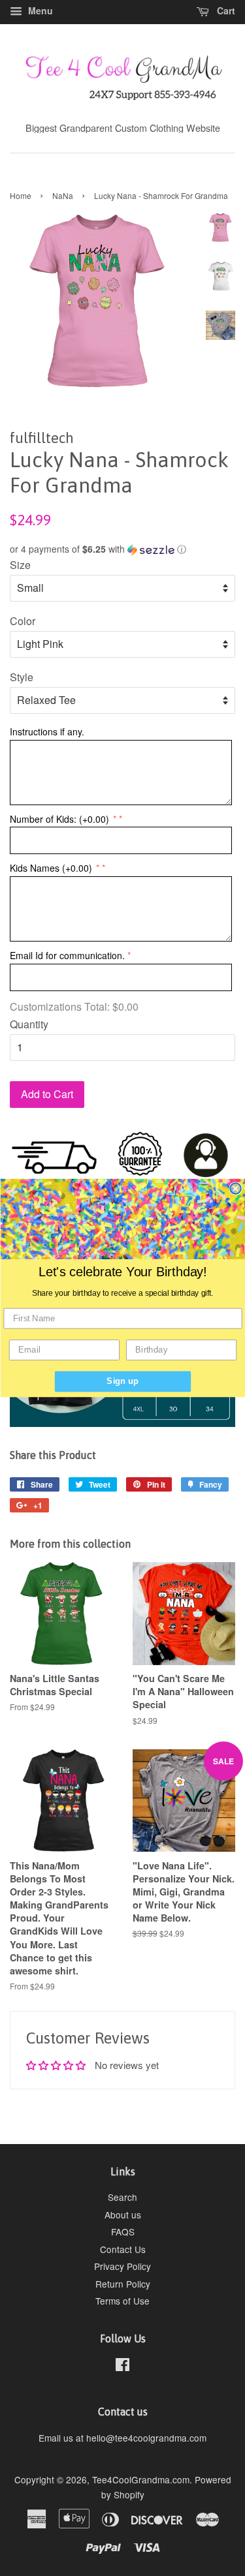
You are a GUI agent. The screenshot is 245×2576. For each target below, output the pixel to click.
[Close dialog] (236, 1188)
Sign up (122, 1381)
